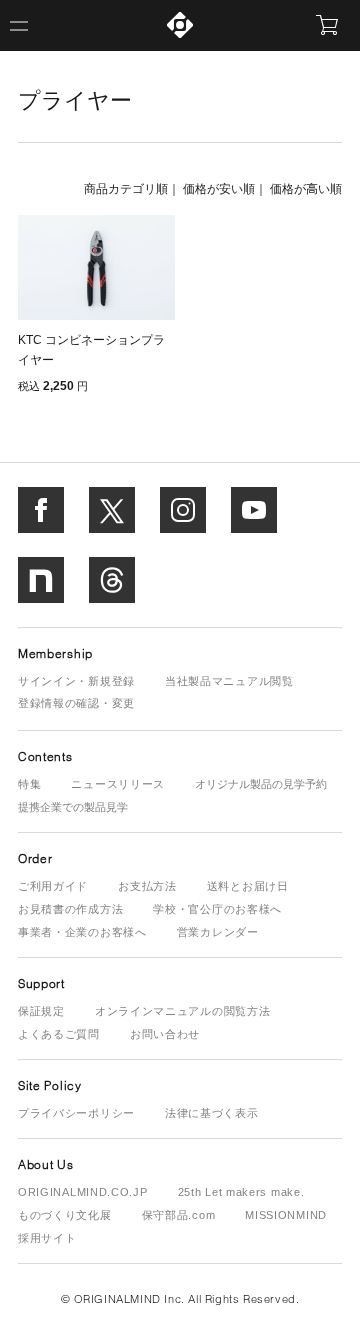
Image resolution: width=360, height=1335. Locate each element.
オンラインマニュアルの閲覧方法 (183, 1011)
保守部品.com (179, 1215)
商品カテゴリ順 (126, 189)
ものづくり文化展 (65, 1215)
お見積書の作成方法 (70, 909)
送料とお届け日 (248, 886)
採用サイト (47, 1238)
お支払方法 (147, 886)
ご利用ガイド (53, 886)
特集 (29, 784)
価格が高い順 (306, 189)
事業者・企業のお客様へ (82, 932)
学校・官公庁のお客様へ (217, 909)
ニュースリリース (118, 784)
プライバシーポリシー (76, 1113)
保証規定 (41, 1011)
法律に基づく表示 (212, 1113)
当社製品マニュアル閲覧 (229, 681)
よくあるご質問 (59, 1034)
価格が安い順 (219, 189)
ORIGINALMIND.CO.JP (83, 1192)
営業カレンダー (218, 932)
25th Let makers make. (241, 1192)
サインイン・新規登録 (76, 681)
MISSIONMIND (286, 1215)
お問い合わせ (165, 1034)
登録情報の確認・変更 (76, 703)
